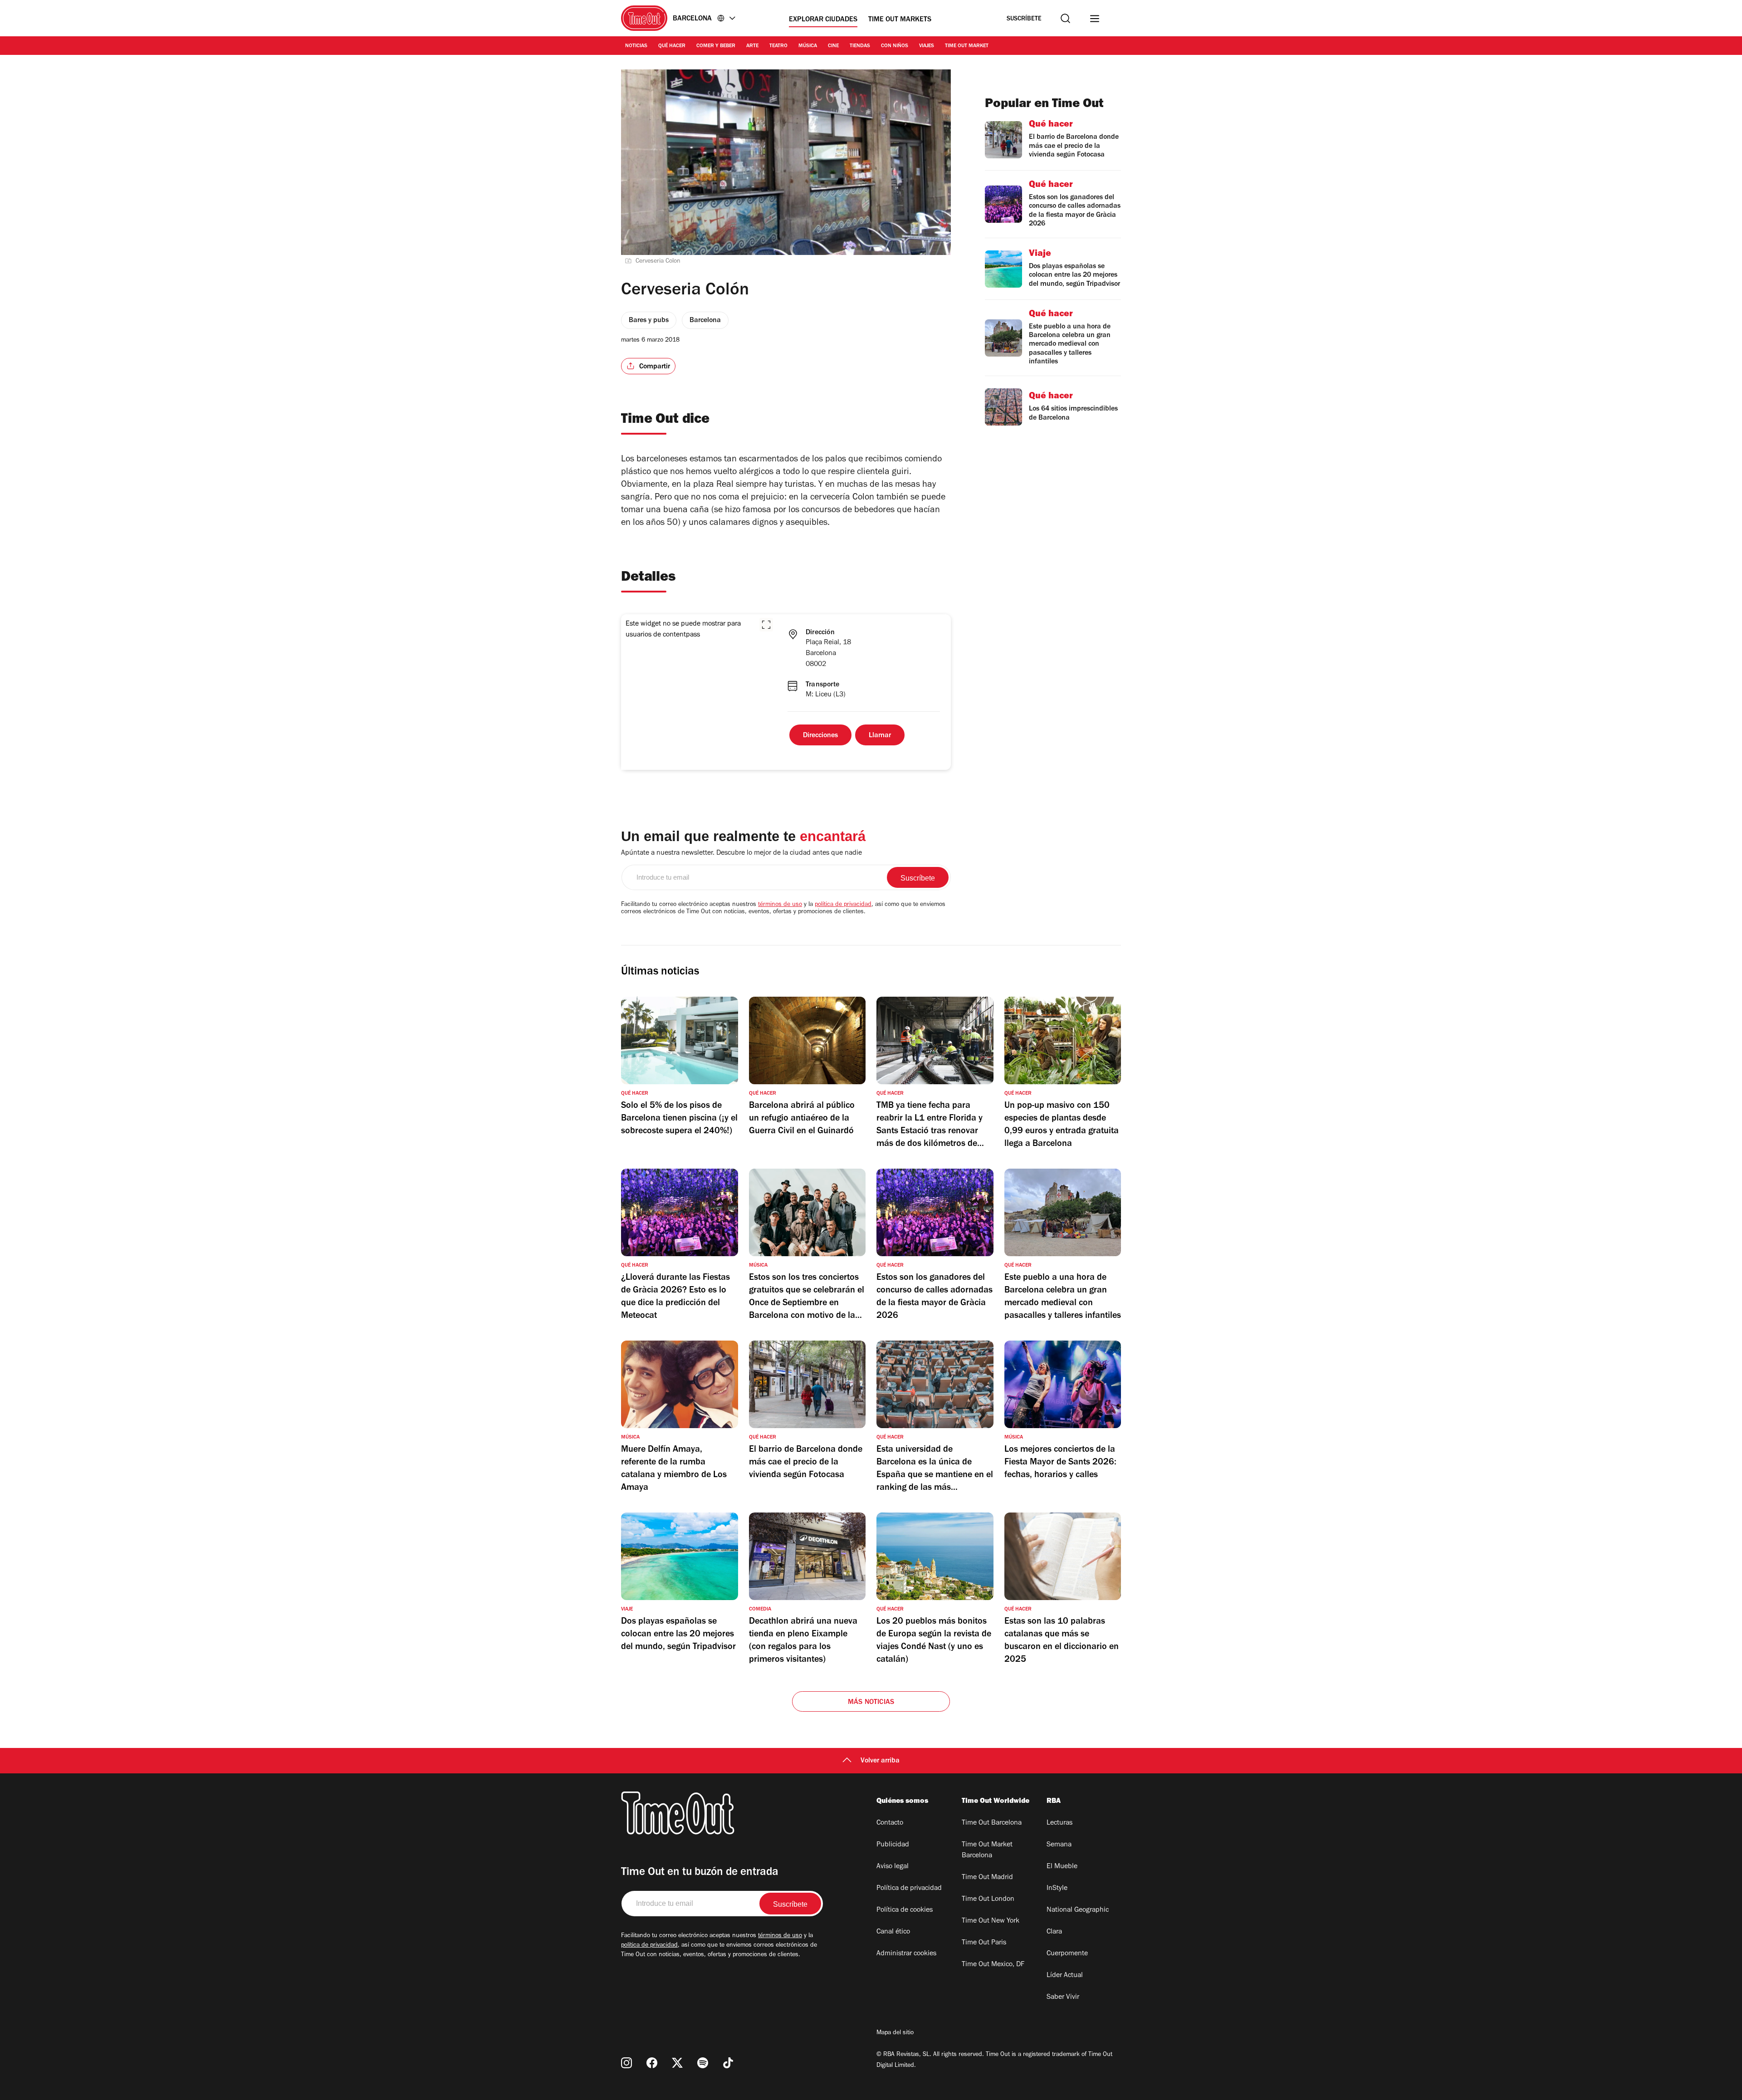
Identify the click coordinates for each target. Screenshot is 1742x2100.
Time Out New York (991, 1921)
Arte (752, 46)
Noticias (636, 46)
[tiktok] (728, 2063)
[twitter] (677, 2063)
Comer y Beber (716, 46)
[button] (766, 625)
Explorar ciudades (823, 20)
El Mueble (1062, 1867)
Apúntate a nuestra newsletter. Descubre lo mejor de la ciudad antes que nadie (741, 853)
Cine (833, 46)
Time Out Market (967, 46)
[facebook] (652, 2063)
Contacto (890, 1823)
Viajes (927, 46)
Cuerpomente (1067, 1954)
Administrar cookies (906, 1954)
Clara (1054, 1932)
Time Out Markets (900, 20)
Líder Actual (1065, 1976)
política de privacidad (843, 905)
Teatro (778, 46)
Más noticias (871, 1703)
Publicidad (893, 1845)
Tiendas (860, 46)
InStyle (1057, 1889)
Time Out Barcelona (992, 1823)
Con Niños (895, 46)
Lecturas (1059, 1823)
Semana (1059, 1845)
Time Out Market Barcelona (987, 1850)
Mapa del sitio (895, 2033)
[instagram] (626, 2063)
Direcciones (820, 736)
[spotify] (703, 2063)
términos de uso (780, 905)
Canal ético (893, 1932)
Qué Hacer (672, 46)
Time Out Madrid (987, 1878)
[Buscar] (1065, 18)
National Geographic (1078, 1910)
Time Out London (988, 1899)
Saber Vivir (1063, 1997)
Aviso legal (893, 1867)
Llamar (880, 736)
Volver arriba (880, 1761)
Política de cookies (905, 1910)
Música (808, 46)
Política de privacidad (909, 1889)
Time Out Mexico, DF (993, 1965)
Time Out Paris (984, 1943)
